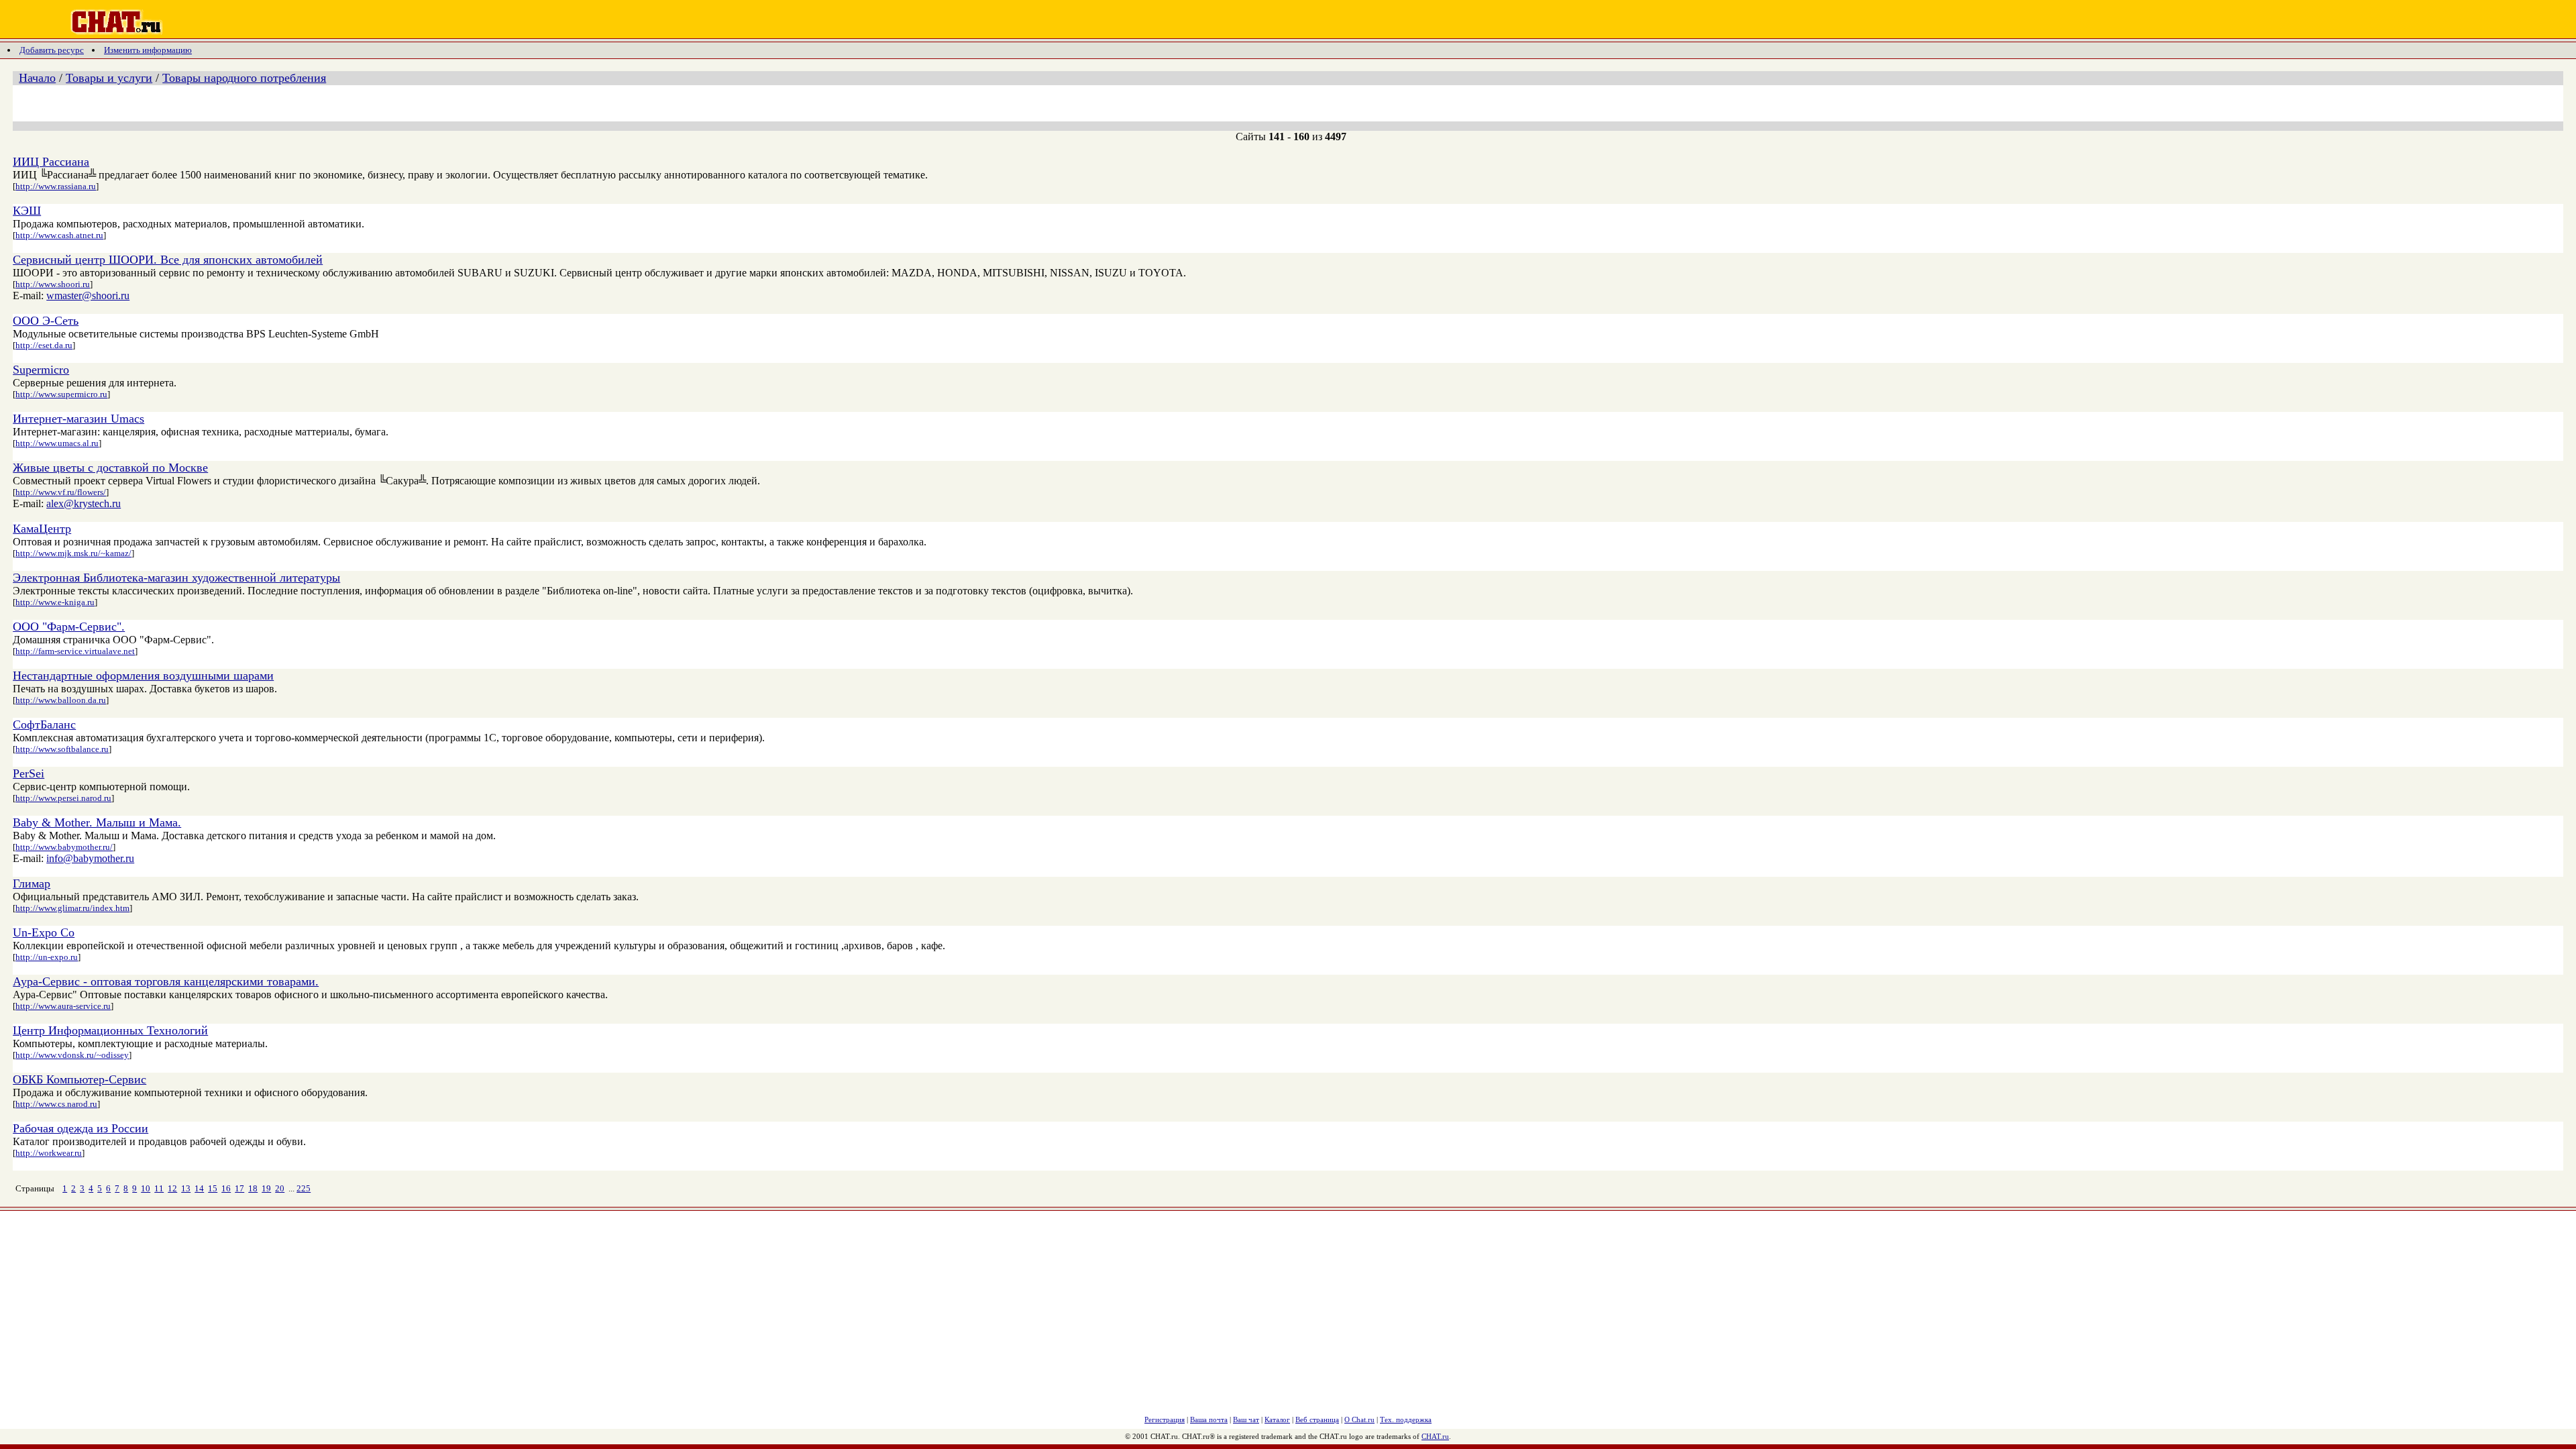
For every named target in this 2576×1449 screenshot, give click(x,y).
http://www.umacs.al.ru (57, 443)
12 (172, 1188)
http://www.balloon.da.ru (61, 700)
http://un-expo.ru (47, 957)
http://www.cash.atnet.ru (59, 235)
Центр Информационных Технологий (110, 1030)
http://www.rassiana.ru (56, 186)
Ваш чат (1246, 1419)
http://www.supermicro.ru (61, 394)
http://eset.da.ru (44, 345)
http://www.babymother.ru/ (64, 847)
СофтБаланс (44, 724)
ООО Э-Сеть (46, 321)
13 (186, 1188)
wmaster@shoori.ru (88, 296)
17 (239, 1188)
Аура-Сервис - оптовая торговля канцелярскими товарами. (166, 981)
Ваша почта (1209, 1419)
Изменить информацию (148, 50)
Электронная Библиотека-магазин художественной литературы (176, 578)
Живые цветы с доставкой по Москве (110, 468)
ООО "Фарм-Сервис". (69, 627)
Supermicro (41, 370)
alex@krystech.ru (84, 503)
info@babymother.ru (90, 858)
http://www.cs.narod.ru (56, 1104)
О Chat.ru (1359, 1419)
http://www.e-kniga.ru (55, 602)
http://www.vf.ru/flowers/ (61, 492)
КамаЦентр (42, 529)
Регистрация (1165, 1419)
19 (266, 1188)
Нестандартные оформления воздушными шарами (143, 676)
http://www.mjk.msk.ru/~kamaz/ (73, 553)
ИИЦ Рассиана (51, 162)
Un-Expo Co (44, 932)
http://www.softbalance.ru (62, 749)
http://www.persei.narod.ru (63, 798)
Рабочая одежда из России (80, 1128)
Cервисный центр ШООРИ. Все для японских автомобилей (168, 260)
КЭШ (27, 211)
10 (146, 1188)
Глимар (32, 883)
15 (213, 1188)
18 (253, 1188)
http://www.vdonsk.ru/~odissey (72, 1055)
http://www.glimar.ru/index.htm (72, 908)
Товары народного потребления (244, 78)
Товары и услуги (109, 78)
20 (280, 1188)
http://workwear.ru (49, 1153)
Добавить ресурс (52, 50)
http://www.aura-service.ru (63, 1006)
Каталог (1277, 1419)
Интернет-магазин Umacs (78, 419)
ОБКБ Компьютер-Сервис (79, 1079)
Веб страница (1317, 1419)
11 (159, 1188)
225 (304, 1188)
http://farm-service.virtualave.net (75, 651)
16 (226, 1188)
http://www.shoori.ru (53, 284)
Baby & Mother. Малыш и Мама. (97, 822)
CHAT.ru (1435, 1436)
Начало (37, 78)
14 (199, 1188)
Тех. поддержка (1406, 1419)
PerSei (29, 773)
